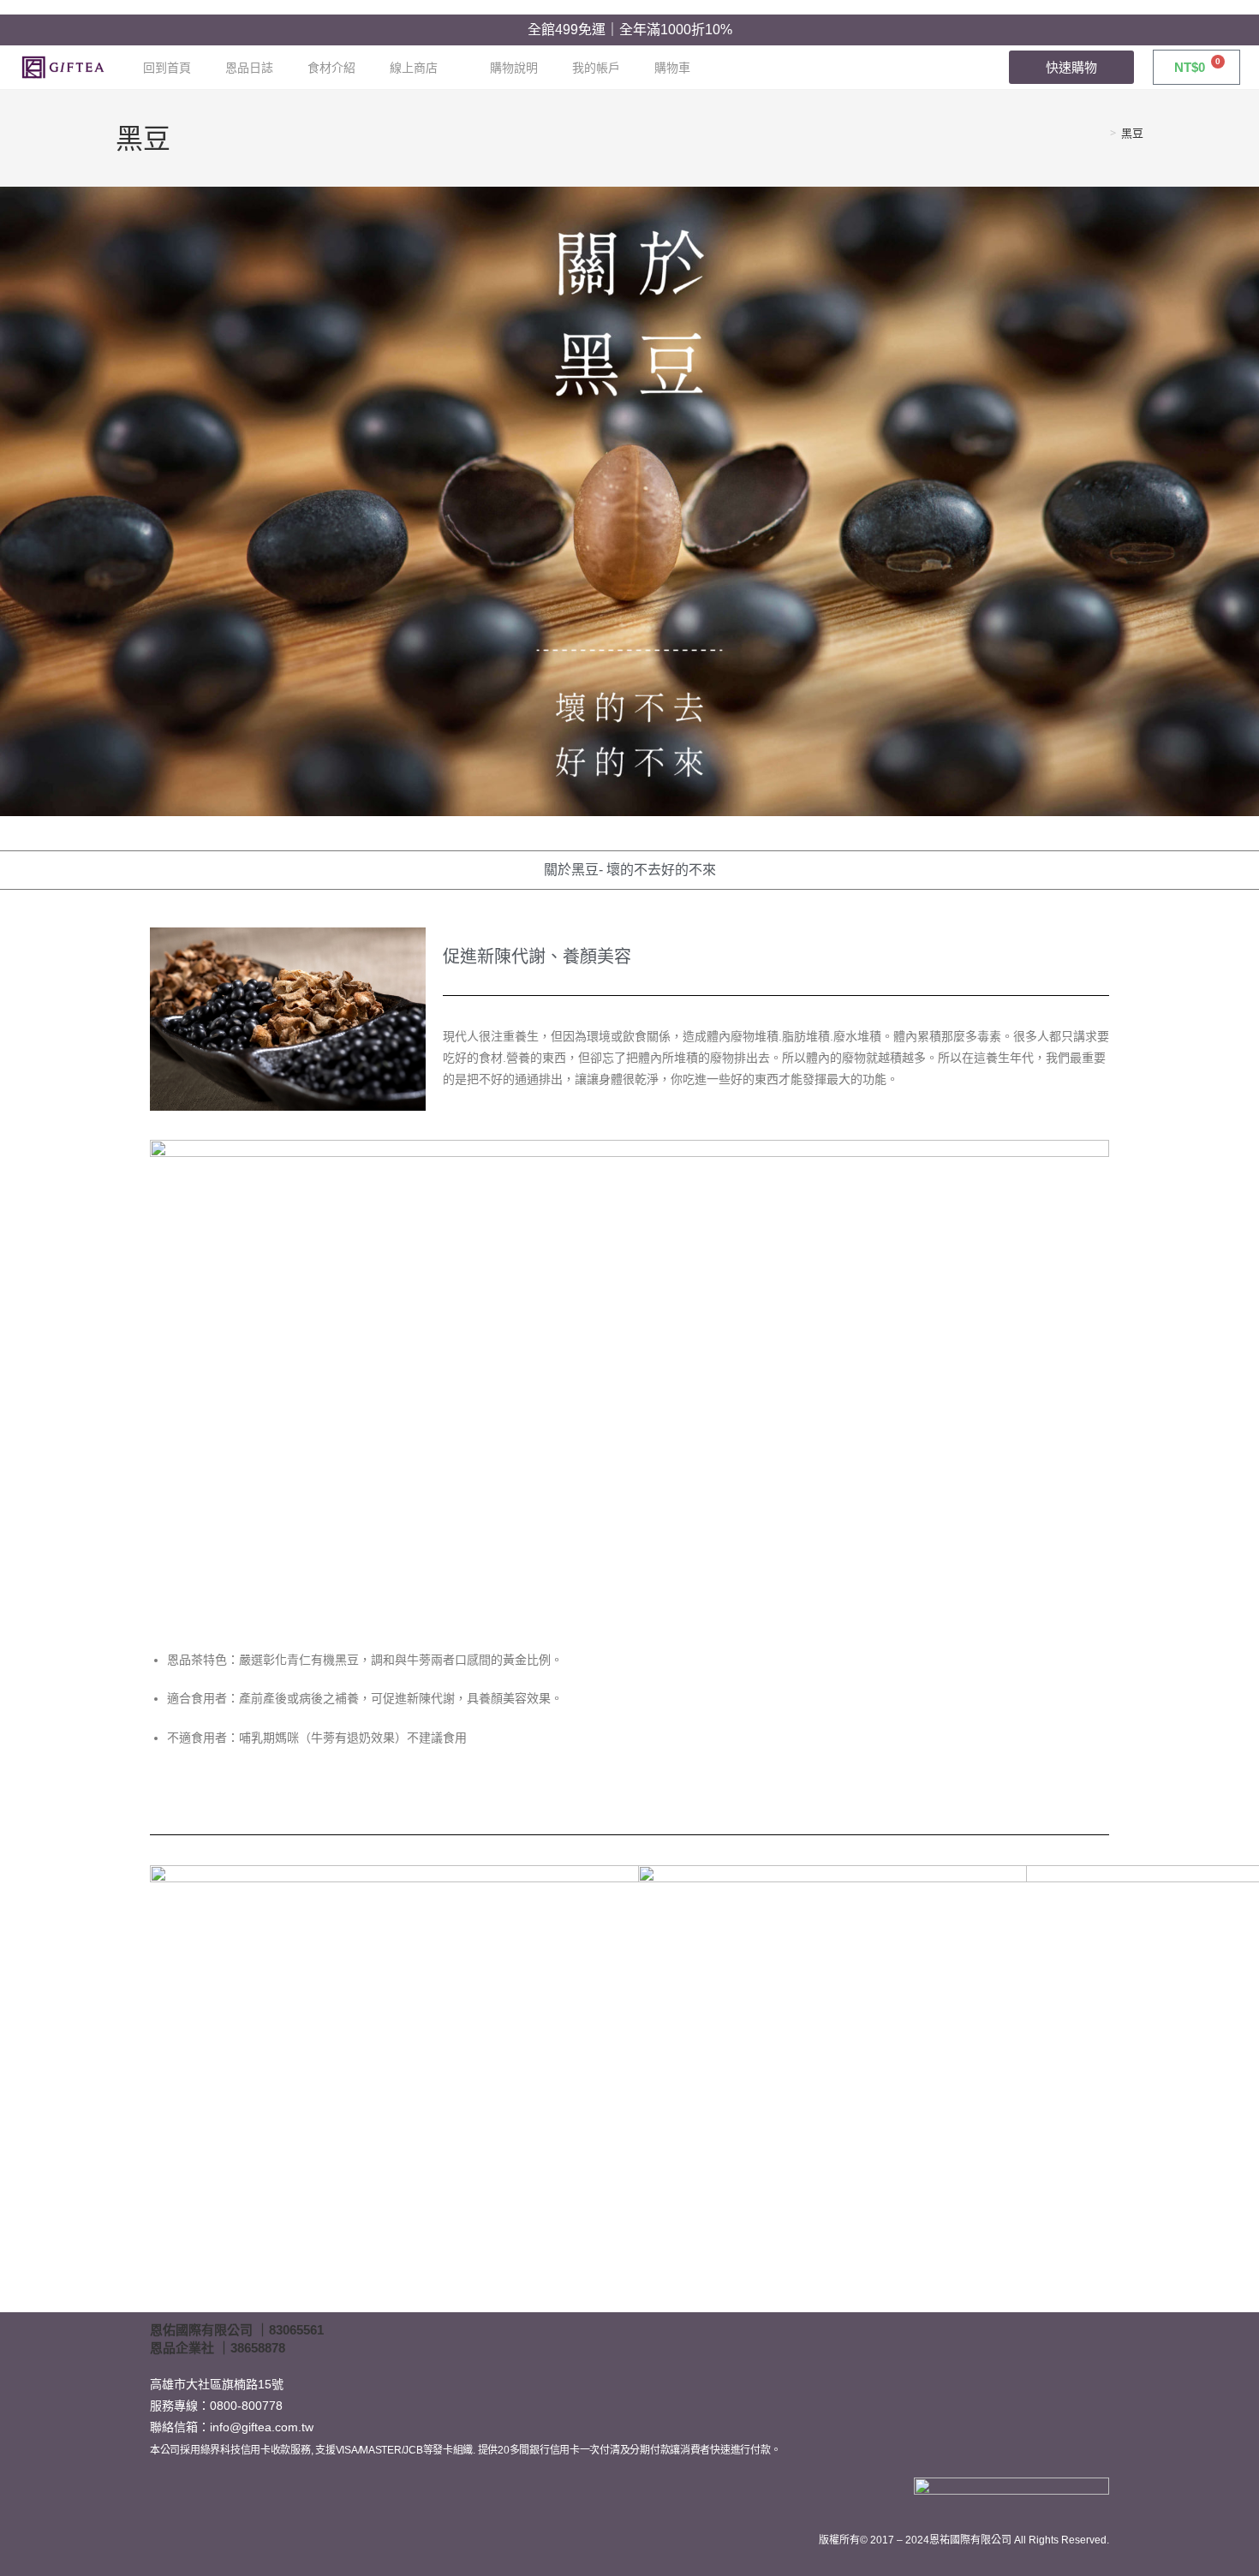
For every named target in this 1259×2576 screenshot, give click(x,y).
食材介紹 (331, 68)
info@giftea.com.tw (262, 2427)
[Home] (1101, 133)
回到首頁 (167, 68)
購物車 (672, 68)
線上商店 (414, 68)
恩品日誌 (249, 68)
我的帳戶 (596, 68)
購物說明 (514, 68)
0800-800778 (246, 2406)
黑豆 (1132, 133)
